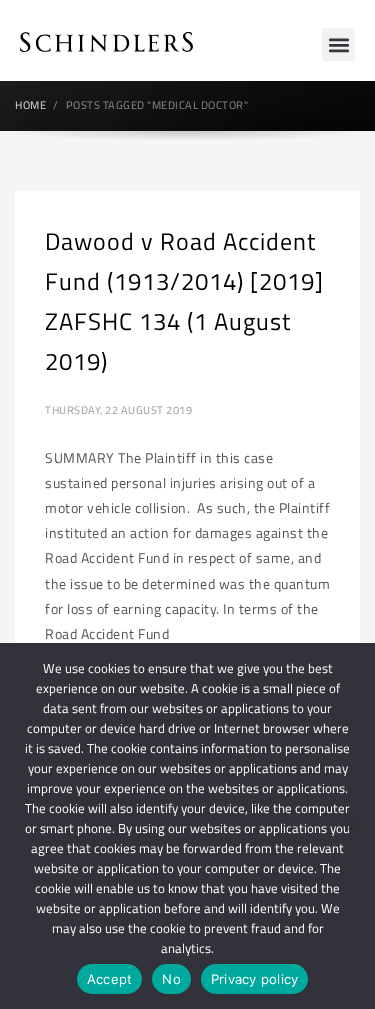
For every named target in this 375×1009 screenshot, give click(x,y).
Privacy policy (255, 979)
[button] (338, 44)
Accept (110, 979)
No (171, 979)
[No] (350, 826)
